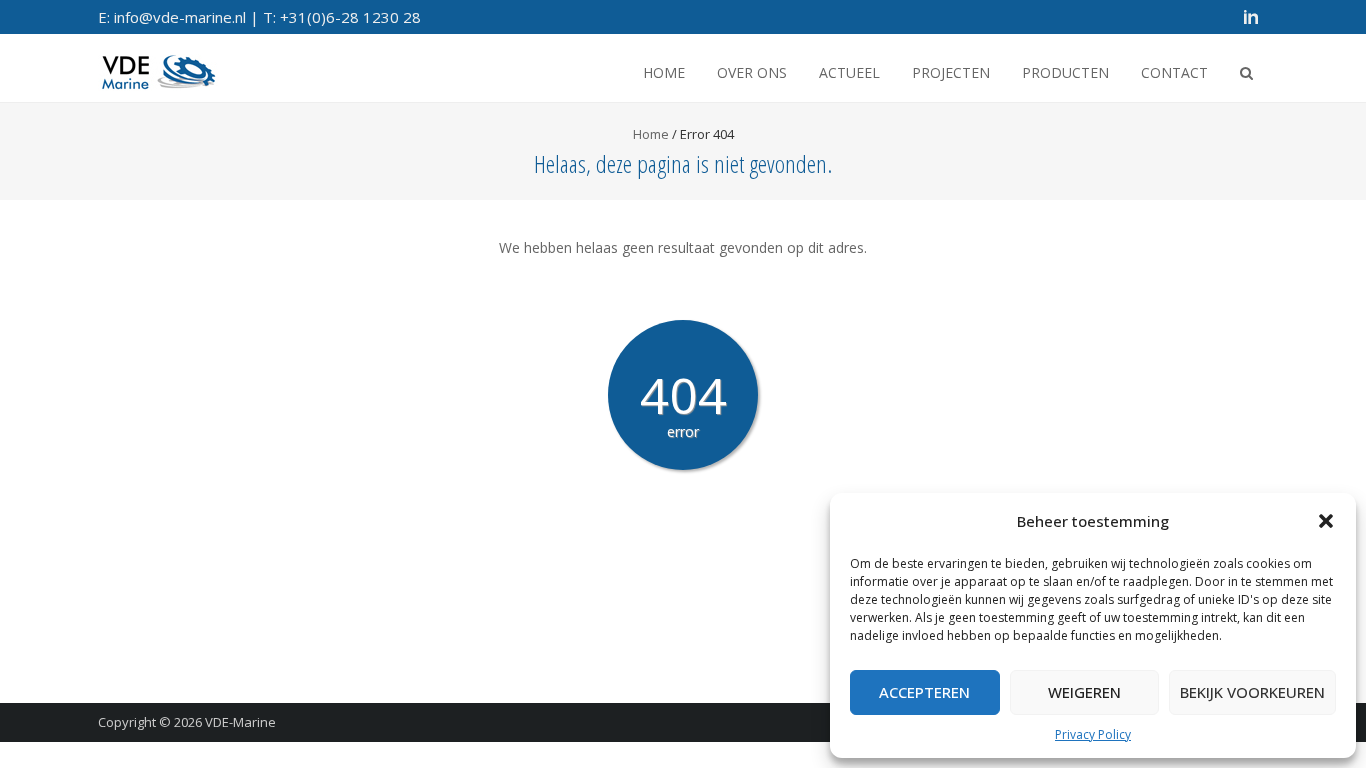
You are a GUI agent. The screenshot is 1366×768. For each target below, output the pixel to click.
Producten (1065, 72)
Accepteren (924, 692)
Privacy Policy (1093, 734)
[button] (1326, 521)
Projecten (951, 72)
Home (664, 72)
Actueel (849, 72)
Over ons (752, 72)
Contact (1174, 72)
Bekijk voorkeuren (1252, 692)
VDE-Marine (240, 722)
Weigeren (1084, 692)
